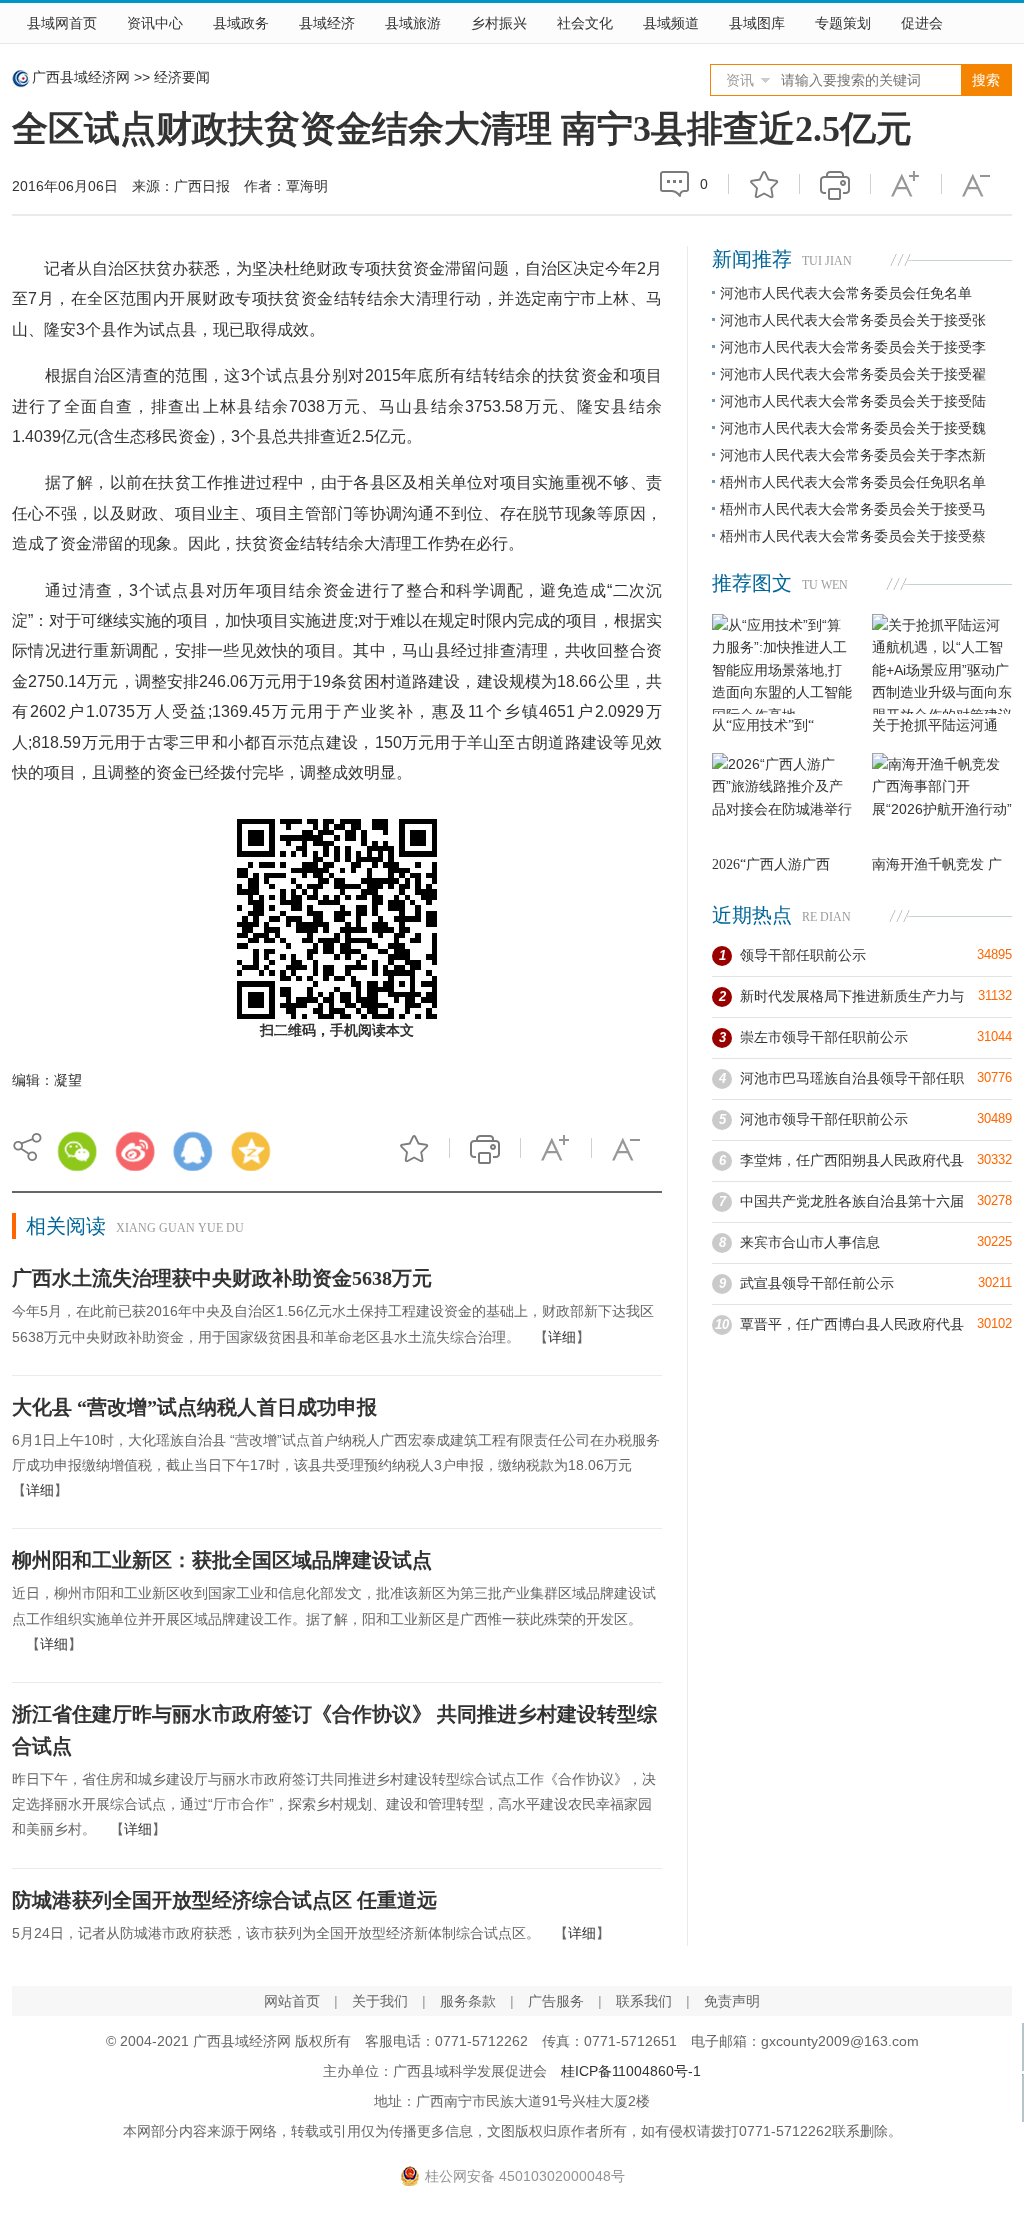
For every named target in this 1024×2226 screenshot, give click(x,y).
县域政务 (241, 23)
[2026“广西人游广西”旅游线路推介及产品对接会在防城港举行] (782, 803)
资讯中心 (155, 23)
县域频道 (671, 23)
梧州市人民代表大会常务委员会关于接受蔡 (853, 536)
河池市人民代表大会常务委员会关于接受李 (853, 347)
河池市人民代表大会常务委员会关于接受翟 (853, 374)
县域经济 (327, 23)
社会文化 (585, 23)
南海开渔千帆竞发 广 (937, 864)
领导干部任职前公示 (803, 955)
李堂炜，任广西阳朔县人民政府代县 (852, 1160)
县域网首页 (62, 23)
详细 (562, 1337)
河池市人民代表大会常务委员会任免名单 (846, 293)
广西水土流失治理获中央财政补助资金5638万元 (222, 1278)
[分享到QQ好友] (193, 1151)
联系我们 (644, 2001)
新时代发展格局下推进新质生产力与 (852, 996)
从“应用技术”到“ (763, 725)
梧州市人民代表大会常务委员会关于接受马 (853, 509)
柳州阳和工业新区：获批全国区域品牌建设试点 (222, 1560)
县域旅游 (413, 23)
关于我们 (380, 2001)
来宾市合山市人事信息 (810, 1242)
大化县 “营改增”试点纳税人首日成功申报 (194, 1407)
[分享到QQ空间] (251, 1151)
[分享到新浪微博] (135, 1151)
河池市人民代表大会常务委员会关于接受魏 (853, 428)
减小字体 (977, 184)
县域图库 (757, 23)
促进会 (922, 23)
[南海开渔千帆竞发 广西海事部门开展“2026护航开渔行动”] (942, 803)
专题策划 (843, 23)
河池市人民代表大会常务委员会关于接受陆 (853, 401)
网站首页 (292, 2001)
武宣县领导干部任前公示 (817, 1283)
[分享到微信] (77, 1151)
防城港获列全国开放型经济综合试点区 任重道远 (224, 1900)
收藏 (764, 184)
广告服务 (556, 2001)
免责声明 (732, 2001)
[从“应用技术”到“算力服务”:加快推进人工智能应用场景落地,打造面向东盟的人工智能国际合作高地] (782, 664)
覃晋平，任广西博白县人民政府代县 (852, 1324)
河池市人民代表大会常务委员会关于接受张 (853, 320)
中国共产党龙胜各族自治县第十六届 (852, 1201)
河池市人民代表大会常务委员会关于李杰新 (853, 455)
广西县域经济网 (81, 77)
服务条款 (468, 2001)
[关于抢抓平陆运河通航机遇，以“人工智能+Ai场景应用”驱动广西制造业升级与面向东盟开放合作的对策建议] (942, 664)
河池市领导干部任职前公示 (824, 1119)
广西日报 (202, 186)
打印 (835, 184)
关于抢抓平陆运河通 (935, 725)
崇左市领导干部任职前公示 (824, 1037)
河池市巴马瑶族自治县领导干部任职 (852, 1078)
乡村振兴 (499, 23)
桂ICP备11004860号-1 (631, 2071)
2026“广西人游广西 (771, 864)
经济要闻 (182, 77)
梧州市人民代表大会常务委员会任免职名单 (853, 482)
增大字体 (906, 184)
